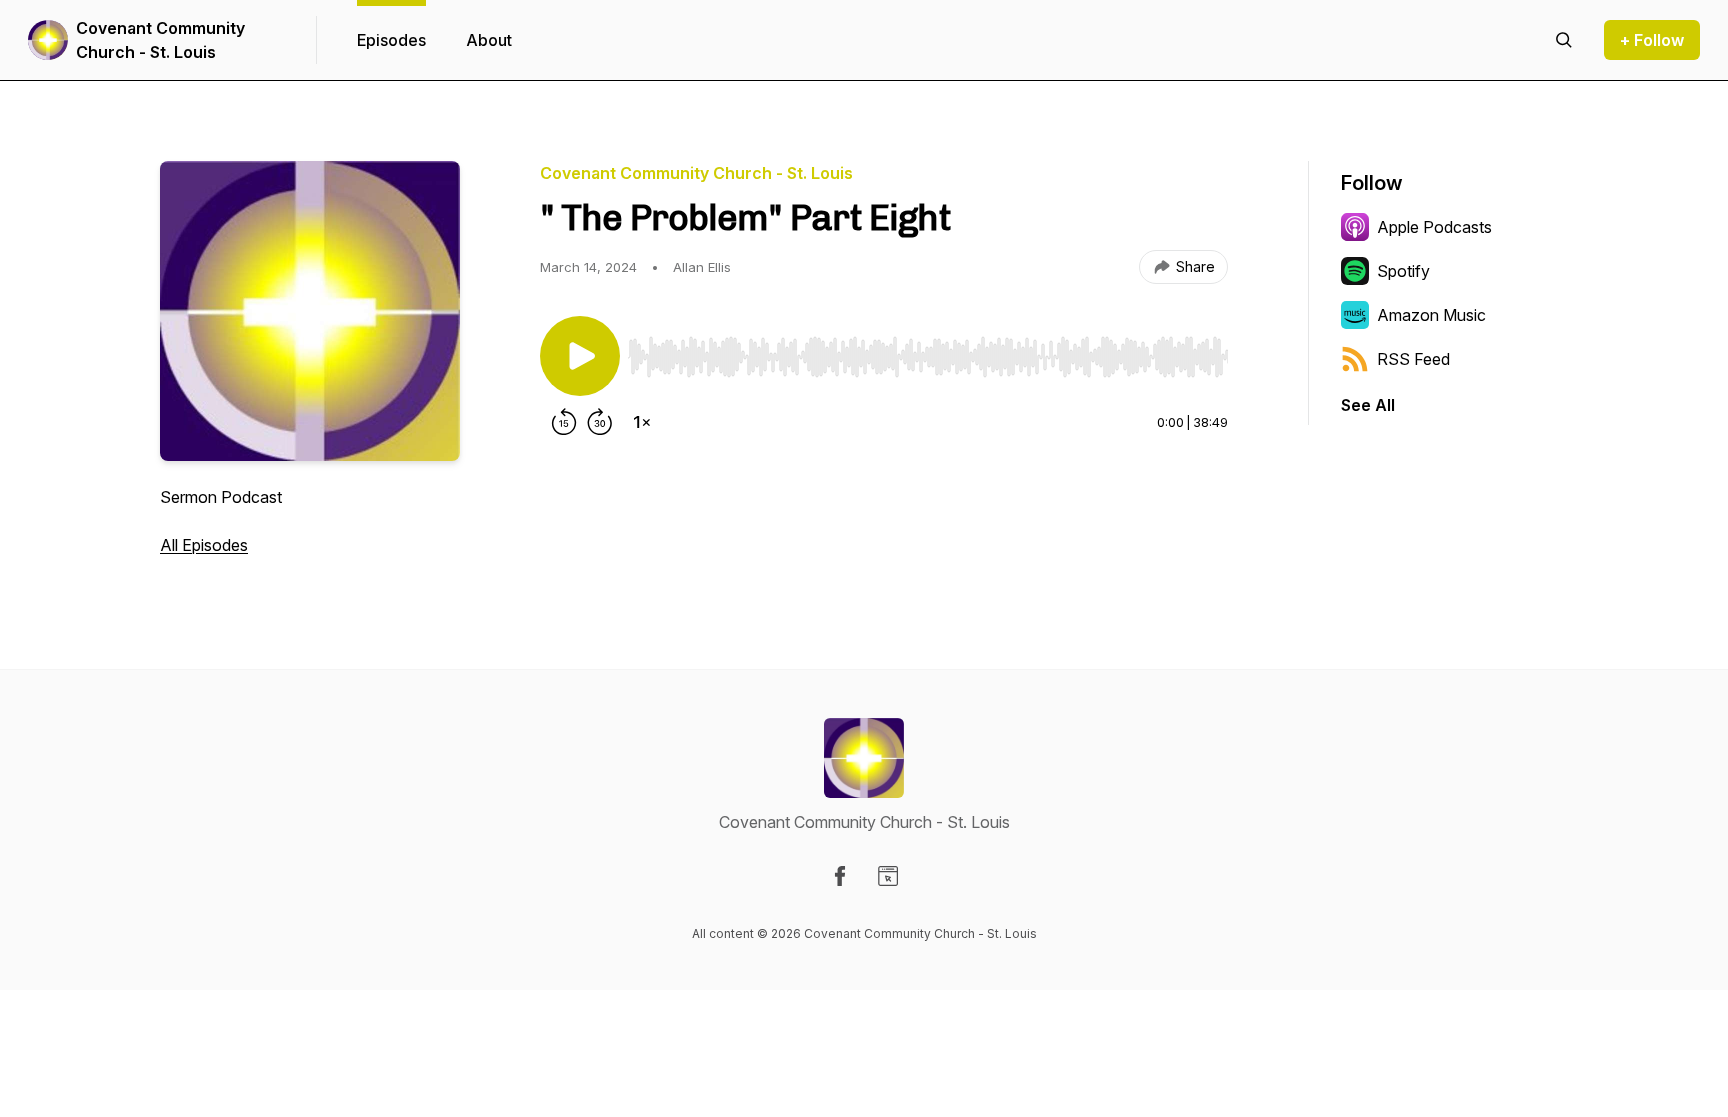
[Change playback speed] (642, 422)
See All (1368, 405)
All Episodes (204, 545)
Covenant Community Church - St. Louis (160, 40)
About (489, 40)
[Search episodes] (1564, 40)
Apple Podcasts (1434, 227)
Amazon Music (1431, 315)
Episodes (391, 40)
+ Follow (1652, 40)
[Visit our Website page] (888, 876)
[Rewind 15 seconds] (564, 422)
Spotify (1403, 271)
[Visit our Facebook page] (840, 876)
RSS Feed (1413, 359)
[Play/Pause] (580, 356)
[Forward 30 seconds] (600, 422)
